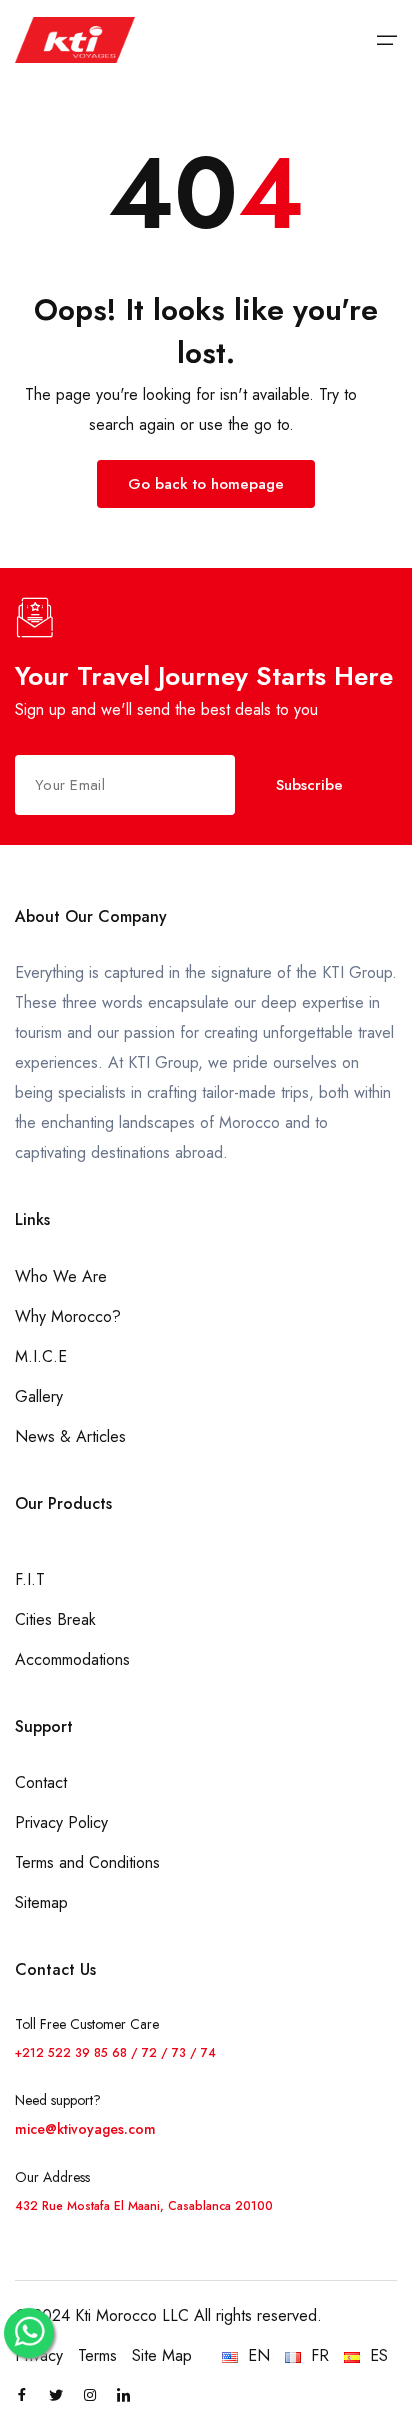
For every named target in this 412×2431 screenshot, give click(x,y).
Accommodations (72, 1659)
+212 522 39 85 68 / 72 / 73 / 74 (115, 2053)
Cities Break (55, 1619)
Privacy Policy (61, 1822)
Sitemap (41, 1902)
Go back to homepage (206, 484)
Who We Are (61, 1276)
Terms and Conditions (87, 1862)
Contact (41, 1782)
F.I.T (30, 1579)
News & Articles (70, 1436)
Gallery (39, 1396)
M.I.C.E (41, 1356)
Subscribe (309, 785)
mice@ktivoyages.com (85, 2129)
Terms (97, 2355)
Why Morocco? (68, 1316)
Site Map (162, 2355)
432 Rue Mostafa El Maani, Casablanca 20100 (144, 2206)
